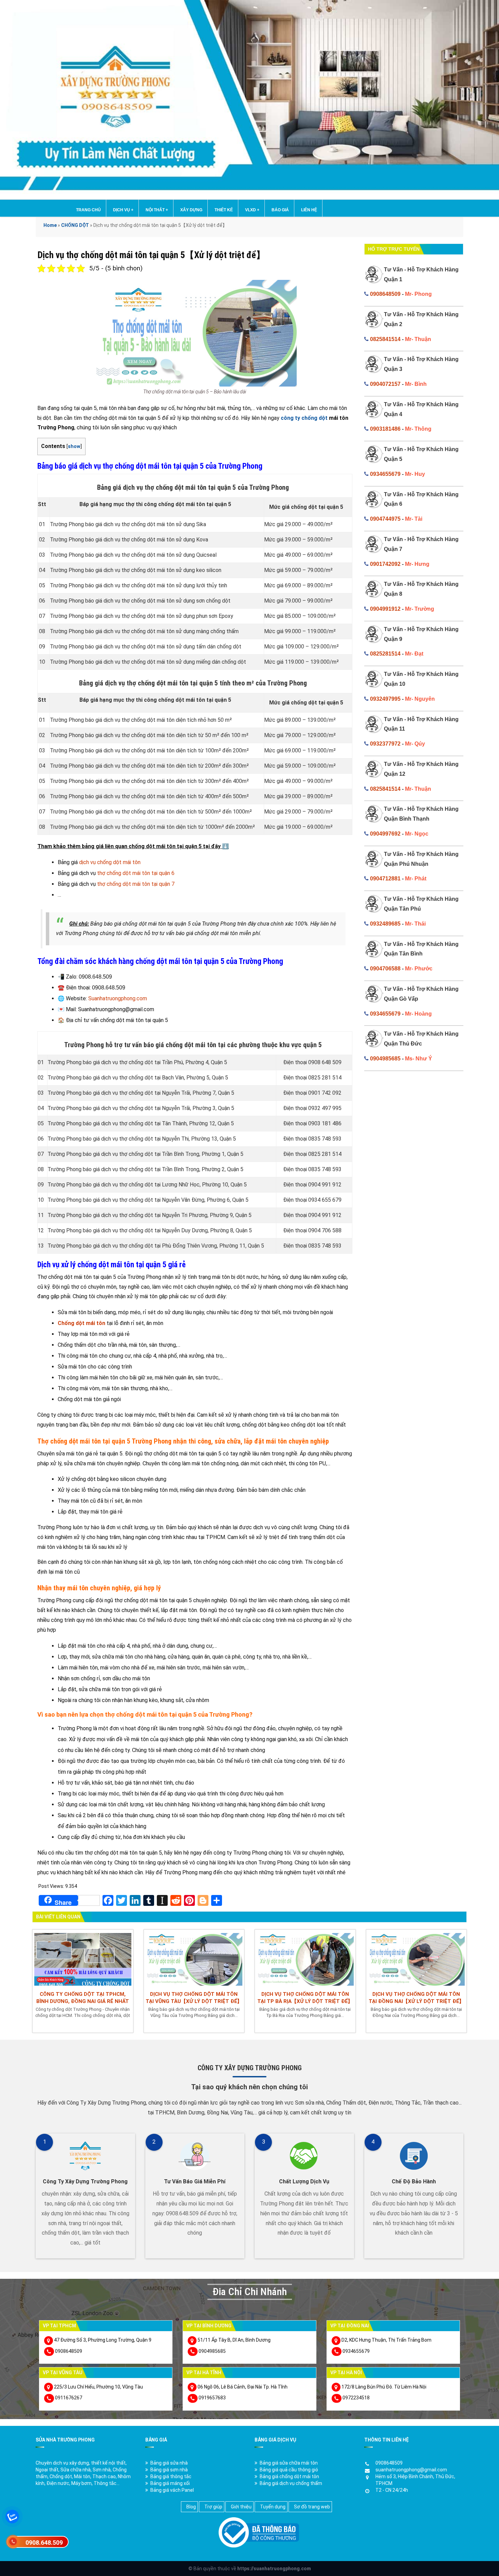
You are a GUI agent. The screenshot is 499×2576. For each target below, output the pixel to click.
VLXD (252, 210)
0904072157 (385, 384)
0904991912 (385, 609)
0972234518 (356, 2398)
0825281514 (385, 654)
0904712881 (385, 879)
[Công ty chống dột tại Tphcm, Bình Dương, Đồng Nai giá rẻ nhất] (83, 1958)
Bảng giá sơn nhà (169, 2470)
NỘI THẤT (157, 210)
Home (50, 225)
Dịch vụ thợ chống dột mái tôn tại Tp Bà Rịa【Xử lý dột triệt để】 (305, 1998)
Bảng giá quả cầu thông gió (289, 2470)
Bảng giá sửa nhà (169, 2463)
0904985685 (385, 1059)
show (74, 446)
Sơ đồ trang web (312, 2507)
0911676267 (69, 2398)
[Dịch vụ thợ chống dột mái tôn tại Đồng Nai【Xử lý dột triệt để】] (417, 1958)
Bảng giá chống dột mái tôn (289, 2476)
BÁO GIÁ (280, 210)
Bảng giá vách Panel (172, 2490)
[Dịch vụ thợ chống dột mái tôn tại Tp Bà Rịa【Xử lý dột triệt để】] (305, 1958)
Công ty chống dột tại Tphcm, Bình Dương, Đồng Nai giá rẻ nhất (83, 1998)
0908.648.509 (44, 2543)
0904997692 (385, 834)
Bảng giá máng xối (170, 2483)
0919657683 (212, 2398)
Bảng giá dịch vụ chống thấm (291, 2483)
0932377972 (385, 744)
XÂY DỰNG (191, 210)
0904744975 (385, 519)
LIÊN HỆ (309, 210)
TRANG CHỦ (88, 210)
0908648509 (385, 294)
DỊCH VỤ (123, 210)
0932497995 (385, 699)
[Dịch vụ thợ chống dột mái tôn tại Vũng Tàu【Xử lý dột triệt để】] (194, 1958)
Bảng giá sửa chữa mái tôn (289, 2463)
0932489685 (385, 924)
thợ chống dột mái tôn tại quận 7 (136, 884)
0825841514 (385, 339)
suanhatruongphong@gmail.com (411, 2470)
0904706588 (385, 969)
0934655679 (385, 474)
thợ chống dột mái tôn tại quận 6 (136, 873)
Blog (191, 2507)
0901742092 (385, 564)
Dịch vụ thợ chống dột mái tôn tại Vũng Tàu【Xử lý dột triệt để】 (194, 1998)
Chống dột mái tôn (81, 1323)
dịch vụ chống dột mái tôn (110, 862)
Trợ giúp (213, 2507)
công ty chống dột (304, 418)
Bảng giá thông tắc (171, 2476)
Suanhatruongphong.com (118, 998)
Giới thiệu (241, 2507)
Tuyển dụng (273, 2507)
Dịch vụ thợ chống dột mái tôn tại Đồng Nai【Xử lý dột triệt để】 (416, 1998)
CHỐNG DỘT (75, 225)
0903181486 (385, 429)
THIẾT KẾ (224, 210)
